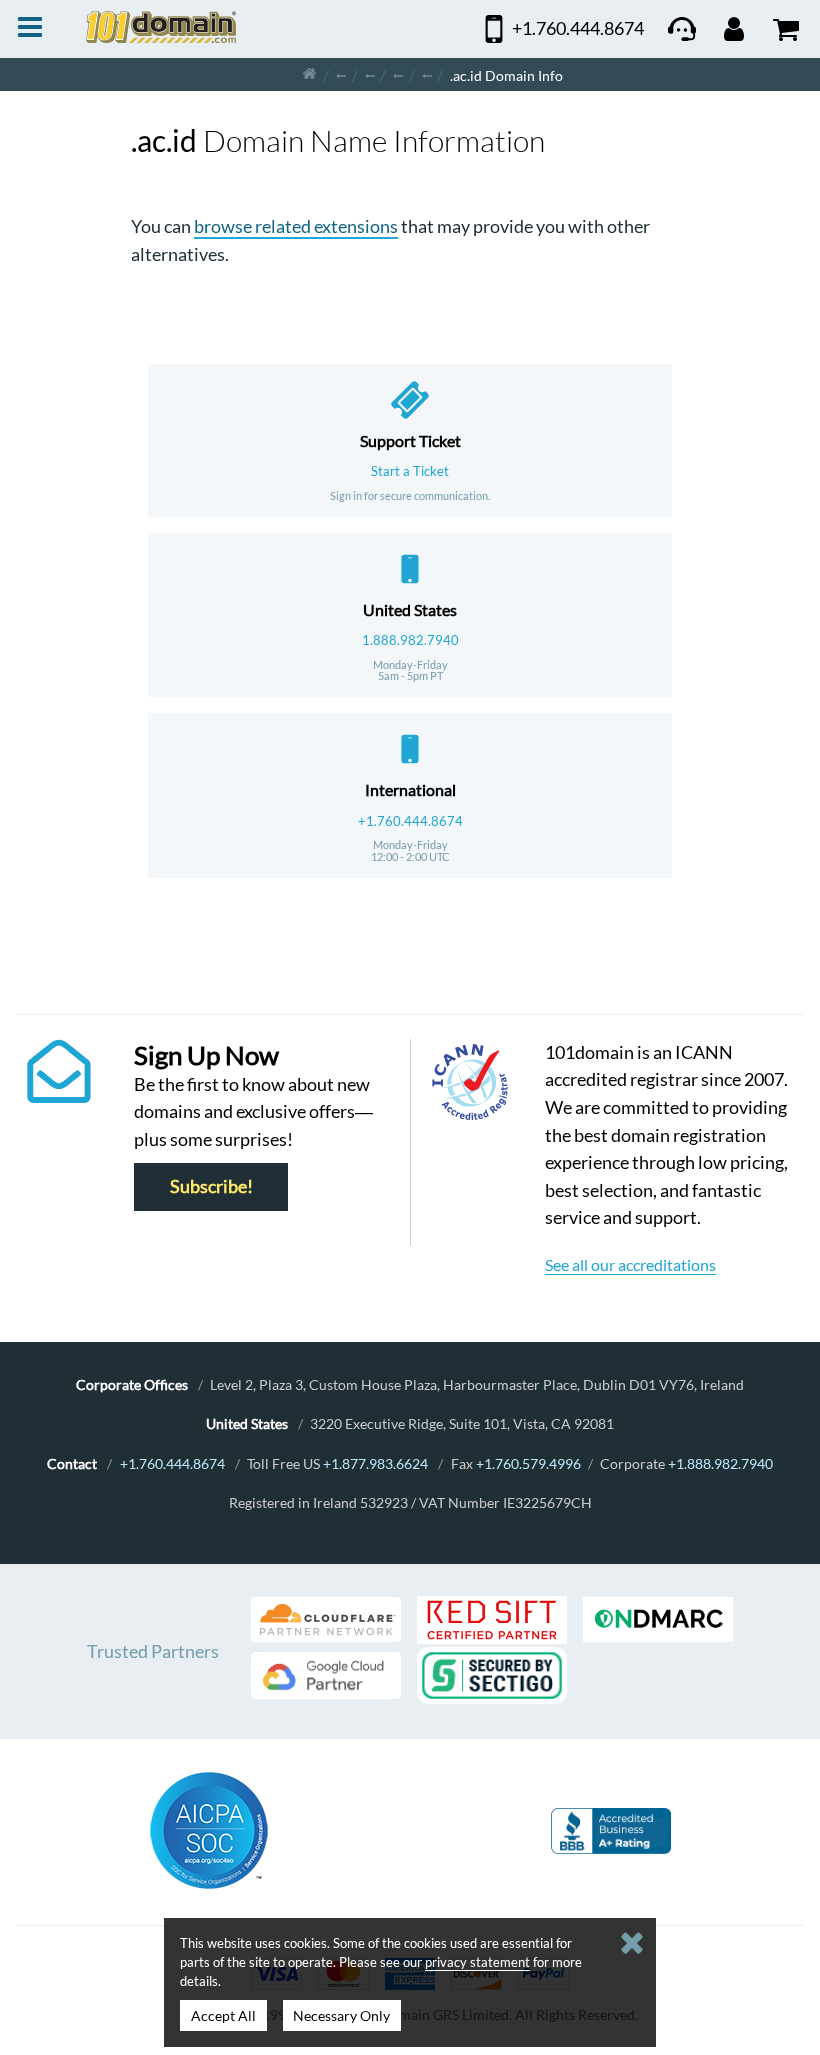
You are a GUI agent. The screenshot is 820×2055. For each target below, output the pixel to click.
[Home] (309, 74)
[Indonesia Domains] (398, 74)
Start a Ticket (410, 471)
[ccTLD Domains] (341, 74)
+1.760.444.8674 (410, 821)
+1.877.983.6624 (375, 1463)
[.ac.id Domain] (427, 74)
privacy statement (477, 1962)
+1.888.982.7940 (720, 1463)
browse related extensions (296, 226)
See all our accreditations (630, 1264)
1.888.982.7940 (410, 640)
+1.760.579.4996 (528, 1463)
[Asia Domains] (370, 74)
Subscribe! (211, 1187)
